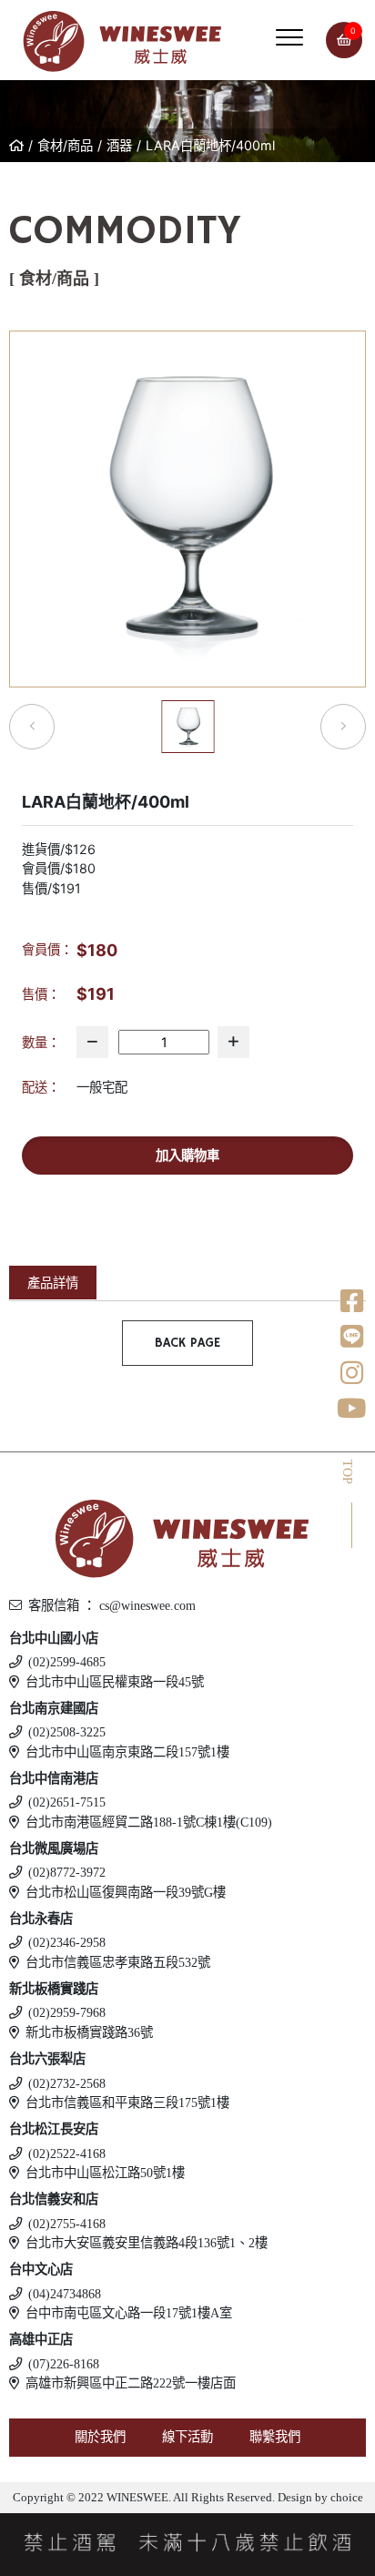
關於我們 (100, 2437)
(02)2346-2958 (67, 1942)
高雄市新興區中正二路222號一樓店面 (131, 2383)
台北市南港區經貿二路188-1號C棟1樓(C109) (149, 1822)
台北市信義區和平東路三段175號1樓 (127, 2103)
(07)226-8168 (64, 2364)
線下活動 (187, 2437)
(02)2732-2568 (67, 2083)
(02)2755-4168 (67, 2224)
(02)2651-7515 (67, 1802)
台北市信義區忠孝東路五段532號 (118, 1962)
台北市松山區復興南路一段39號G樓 (126, 1892)
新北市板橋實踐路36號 (89, 2032)
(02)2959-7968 (67, 2012)
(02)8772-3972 (67, 1872)
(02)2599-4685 (67, 1662)
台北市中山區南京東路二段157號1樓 (127, 1752)
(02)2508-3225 (67, 1732)
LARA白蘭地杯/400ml (210, 145)
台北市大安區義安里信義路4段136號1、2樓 (147, 2243)
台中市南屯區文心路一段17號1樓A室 (129, 2313)
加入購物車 (187, 1155)
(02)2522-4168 (67, 2153)
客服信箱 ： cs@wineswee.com (112, 1605)
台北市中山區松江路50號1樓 (105, 2173)
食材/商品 (65, 145)
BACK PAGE (187, 1343)
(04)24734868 (65, 2294)
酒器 (119, 145)
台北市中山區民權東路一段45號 (115, 1682)
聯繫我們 (275, 2437)
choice (345, 2498)
